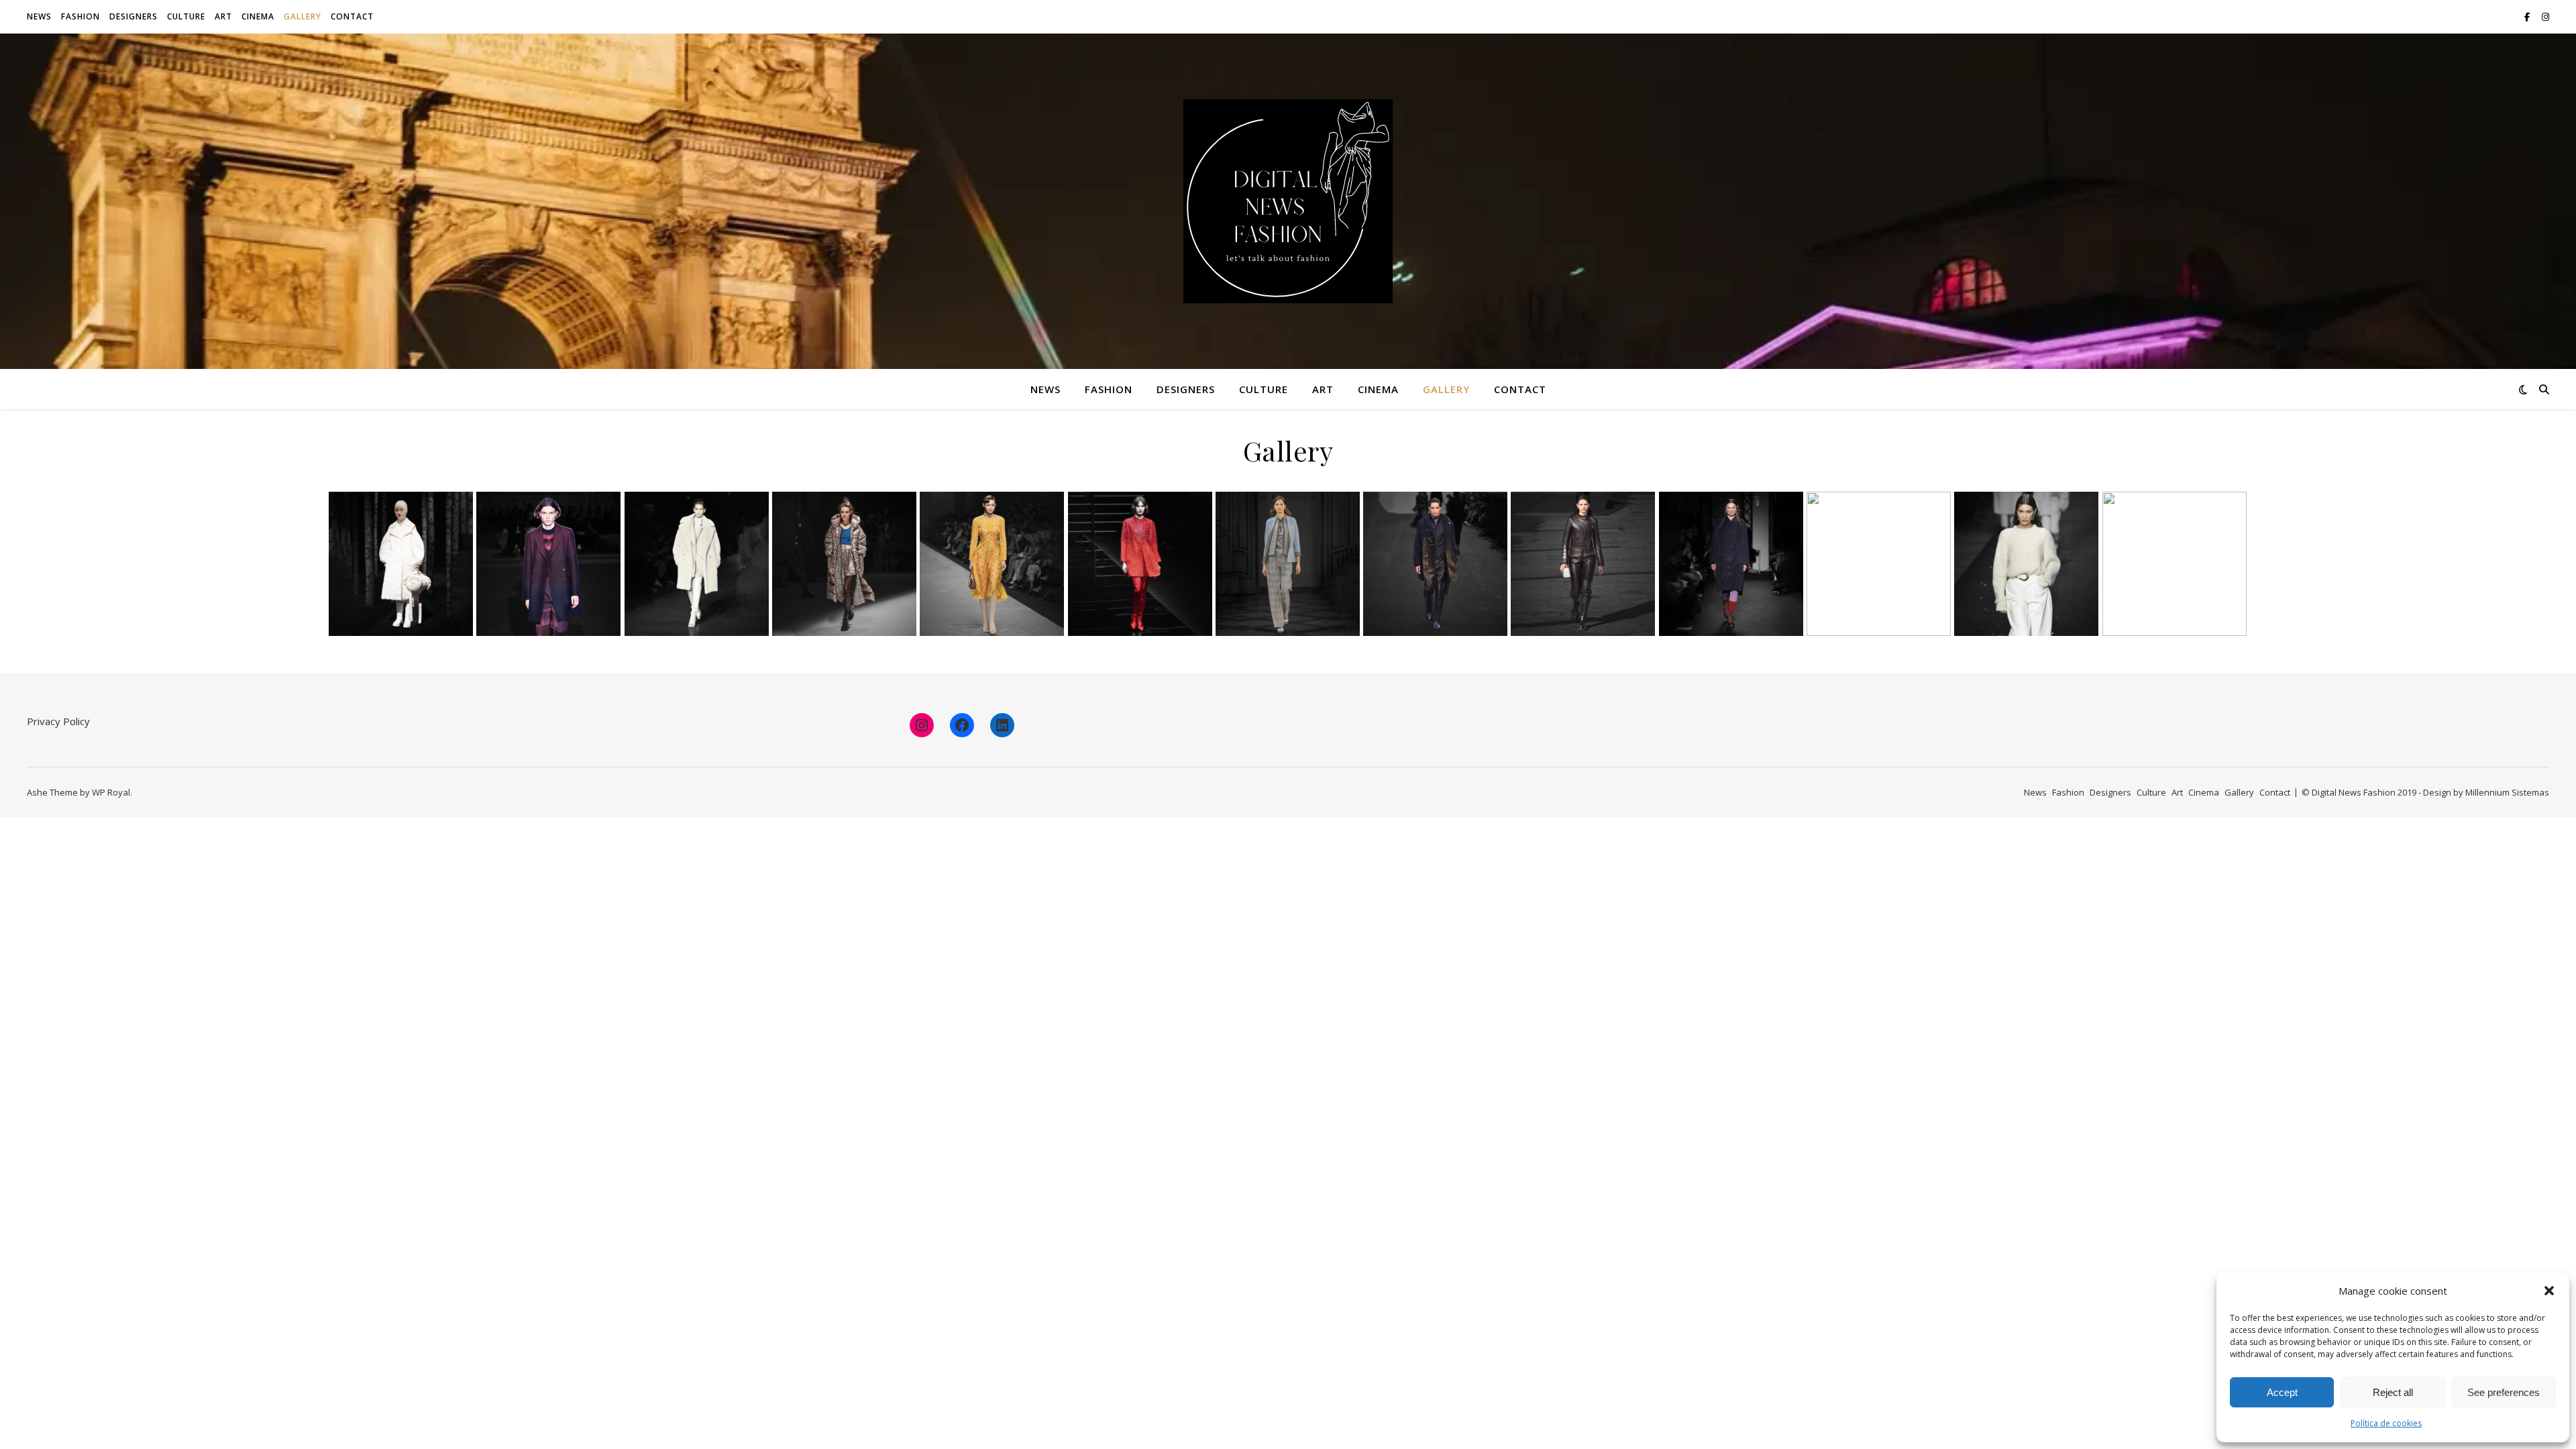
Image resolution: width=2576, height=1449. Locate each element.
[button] (2549, 1291)
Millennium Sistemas (2507, 792)
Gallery (303, 16)
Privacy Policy (58, 721)
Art (223, 16)
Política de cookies (2386, 1423)
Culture (186, 16)
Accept (2282, 1392)
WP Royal (111, 792)
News (39, 16)
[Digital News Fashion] (1288, 201)
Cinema (258, 16)
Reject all (2393, 1392)
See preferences (2504, 1392)
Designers (133, 16)
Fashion (80, 16)
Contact (352, 16)
